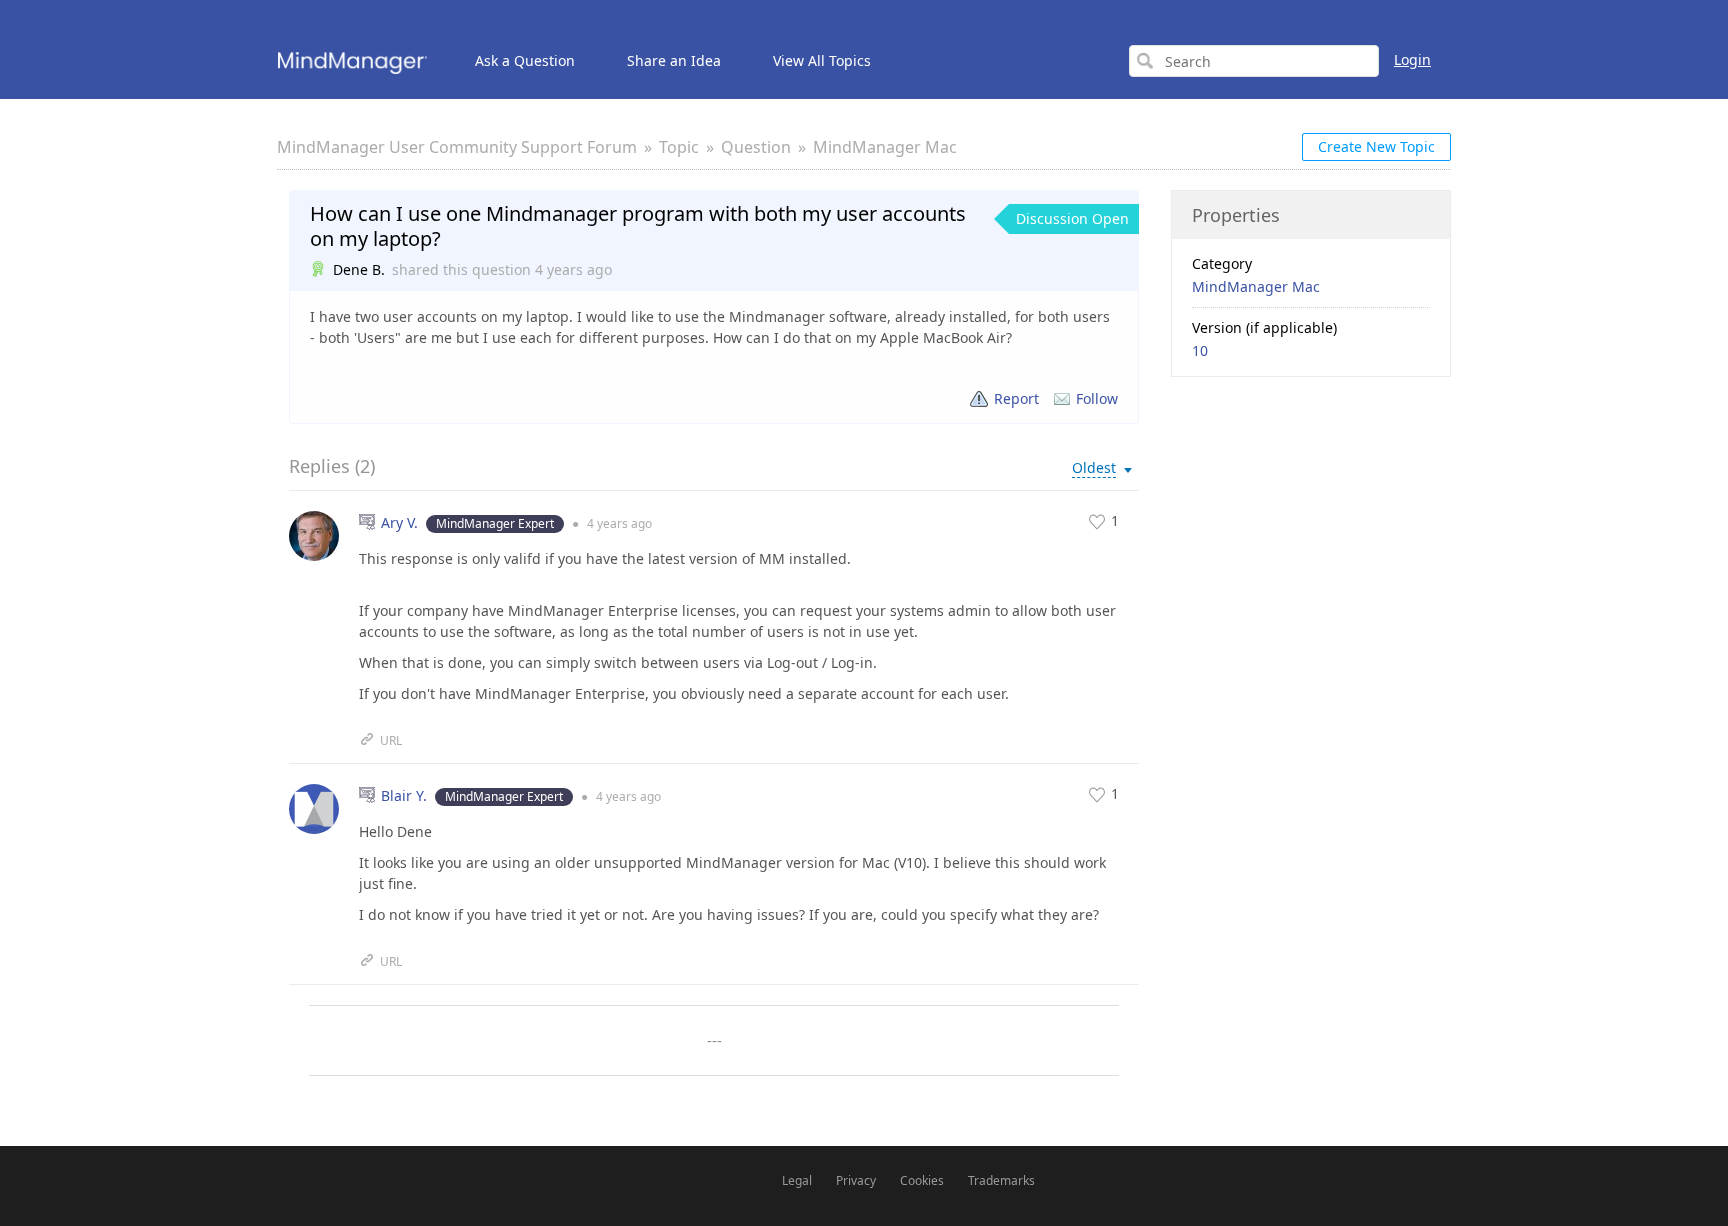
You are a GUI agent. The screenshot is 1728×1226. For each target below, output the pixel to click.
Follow (1097, 398)
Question (756, 147)
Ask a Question (525, 60)
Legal (797, 1180)
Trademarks (1001, 1180)
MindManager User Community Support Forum (457, 147)
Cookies (922, 1180)
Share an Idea (674, 60)
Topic (679, 147)
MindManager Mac (885, 147)
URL (391, 740)
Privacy (856, 1180)
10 (1200, 350)
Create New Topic (1376, 146)
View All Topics (822, 60)
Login (1412, 59)
